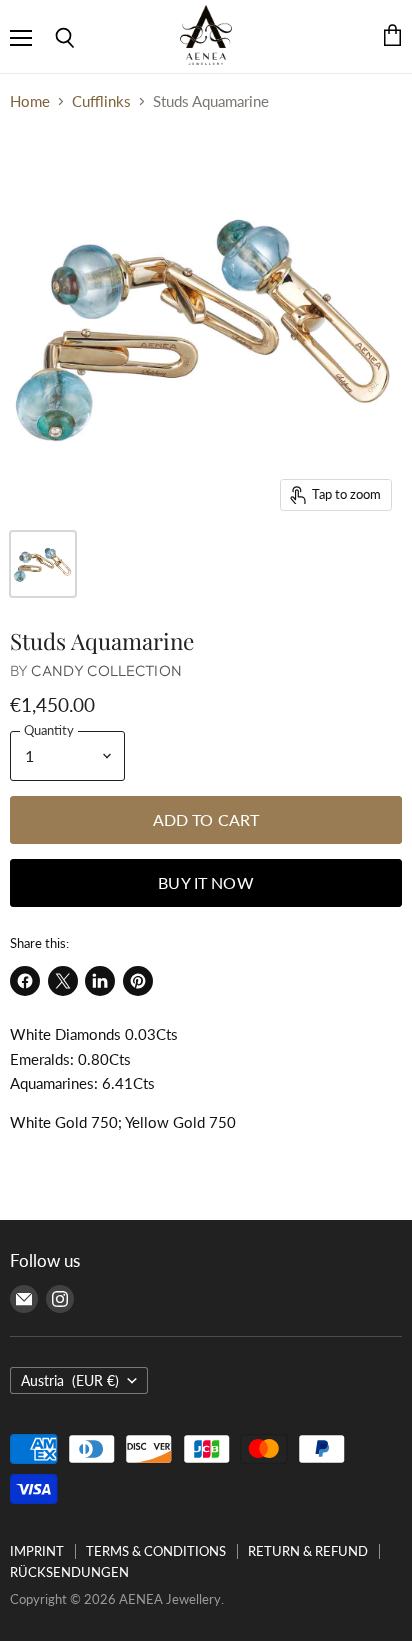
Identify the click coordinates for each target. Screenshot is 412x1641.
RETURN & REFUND (308, 1551)
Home (30, 101)
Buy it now (206, 882)
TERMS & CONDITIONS (156, 1551)
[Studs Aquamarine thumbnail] (43, 564)
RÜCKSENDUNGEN (69, 1572)
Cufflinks (101, 101)
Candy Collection (106, 670)
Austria (70, 1380)
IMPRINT (37, 1551)
